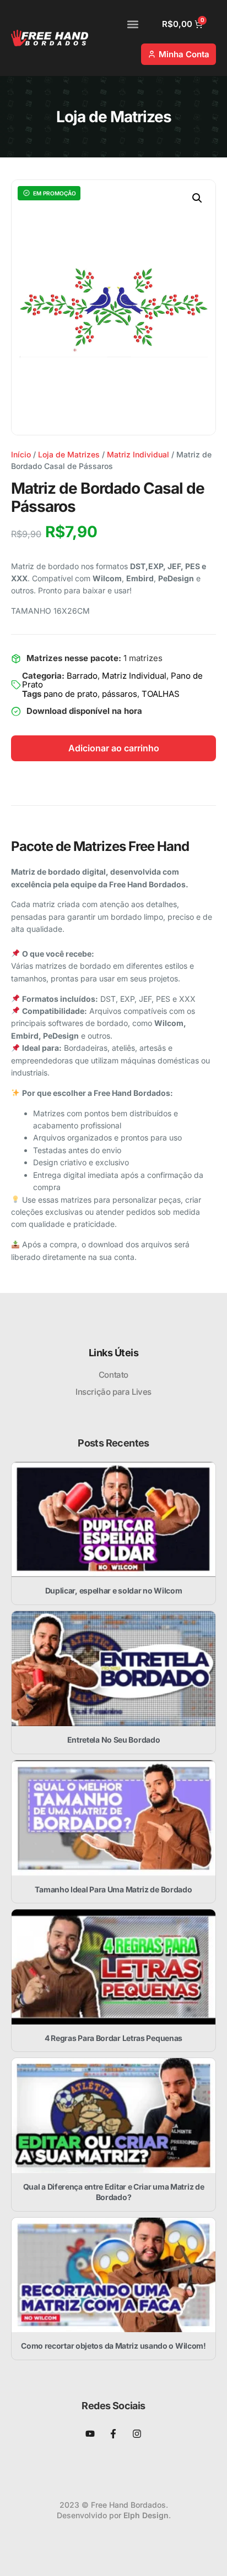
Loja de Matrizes (69, 454)
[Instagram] (137, 2434)
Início (21, 454)
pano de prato (71, 694)
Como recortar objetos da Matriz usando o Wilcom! (113, 2346)
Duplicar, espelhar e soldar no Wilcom (114, 1590)
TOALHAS (161, 694)
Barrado (82, 676)
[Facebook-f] (113, 2434)
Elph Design (146, 2515)
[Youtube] (90, 2434)
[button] (133, 24)
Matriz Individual (138, 454)
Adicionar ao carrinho (114, 748)
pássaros (120, 694)
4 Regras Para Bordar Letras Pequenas (113, 2038)
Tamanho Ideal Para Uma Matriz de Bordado (113, 1889)
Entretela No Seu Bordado (114, 1740)
